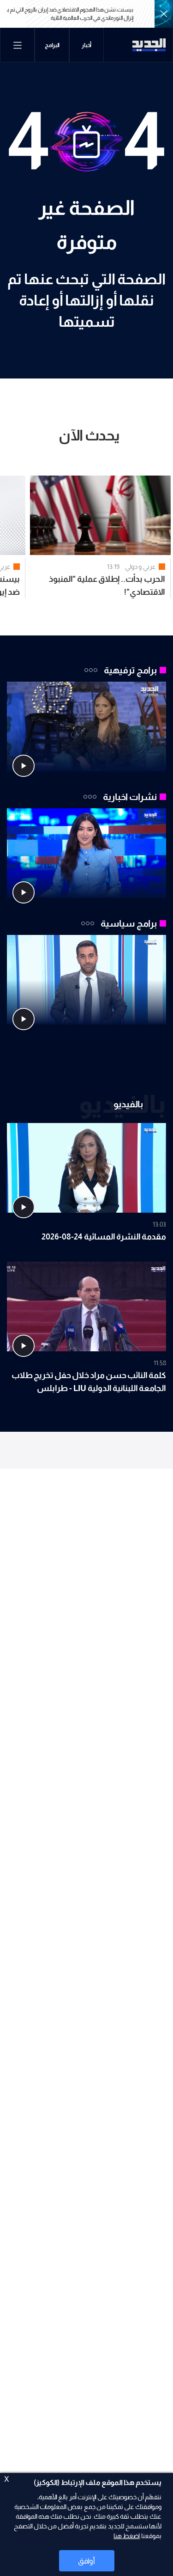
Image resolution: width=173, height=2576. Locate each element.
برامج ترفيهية (130, 670)
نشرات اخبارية (130, 797)
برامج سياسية (129, 923)
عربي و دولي (140, 567)
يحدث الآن (89, 435)
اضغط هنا (127, 2536)
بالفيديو (128, 1104)
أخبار (86, 45)
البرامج (52, 45)
